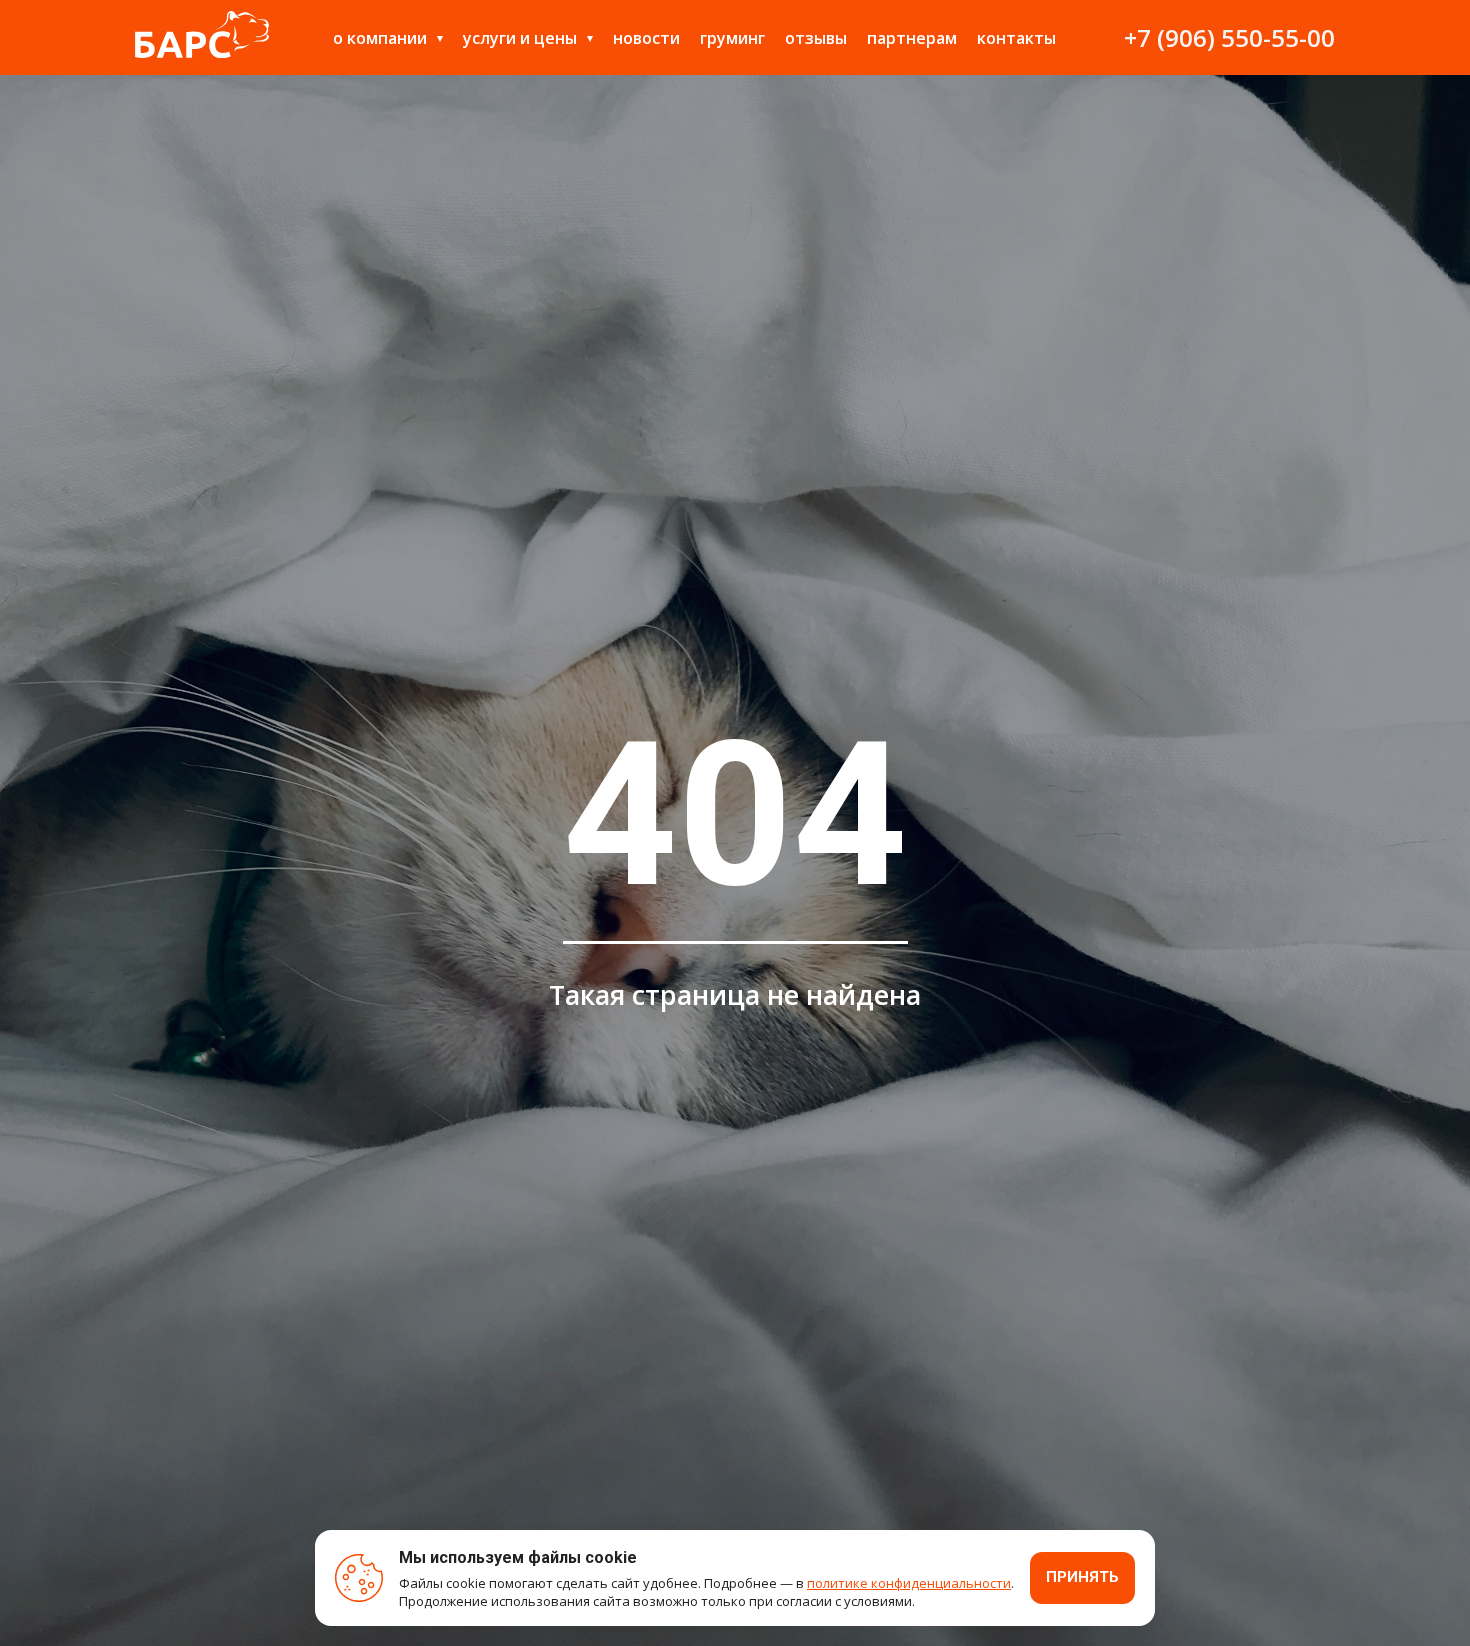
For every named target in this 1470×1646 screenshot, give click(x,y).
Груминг (732, 38)
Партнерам (912, 38)
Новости (646, 38)
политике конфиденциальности (909, 1583)
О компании (380, 38)
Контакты (1016, 38)
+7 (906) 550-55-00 (1229, 37)
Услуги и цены (520, 38)
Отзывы (816, 38)
